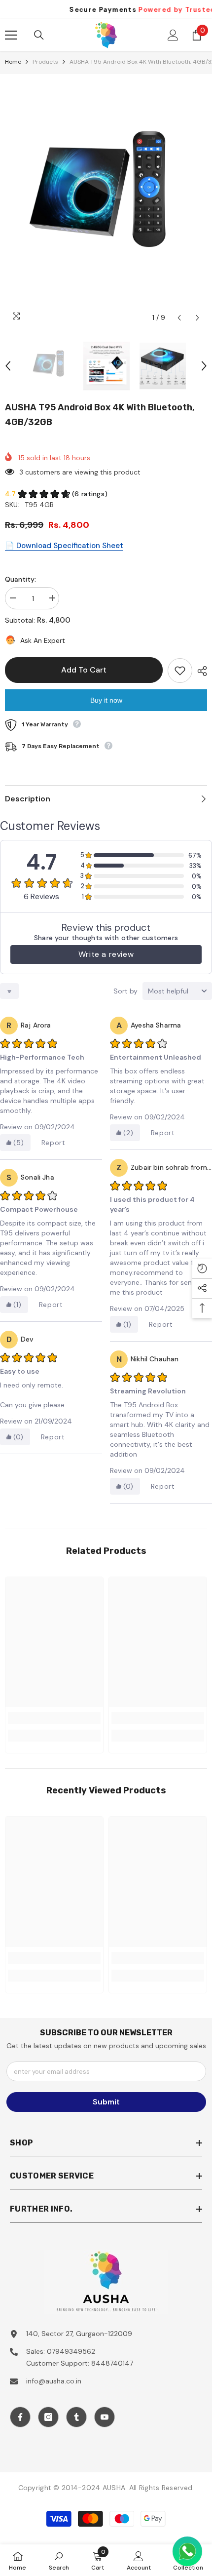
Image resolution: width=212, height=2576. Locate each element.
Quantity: (20, 579)
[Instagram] (48, 2417)
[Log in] (173, 35)
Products (45, 62)
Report (53, 1143)
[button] (179, 318)
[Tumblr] (76, 2417)
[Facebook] (20, 2417)
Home (13, 62)
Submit (106, 2102)
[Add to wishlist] (180, 671)
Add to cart (84, 670)
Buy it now (106, 700)
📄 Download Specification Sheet (64, 546)
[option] (106, 201)
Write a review (106, 954)
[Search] (39, 35)
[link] (54, 1718)
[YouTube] (105, 2417)
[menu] (11, 35)
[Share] (200, 671)
